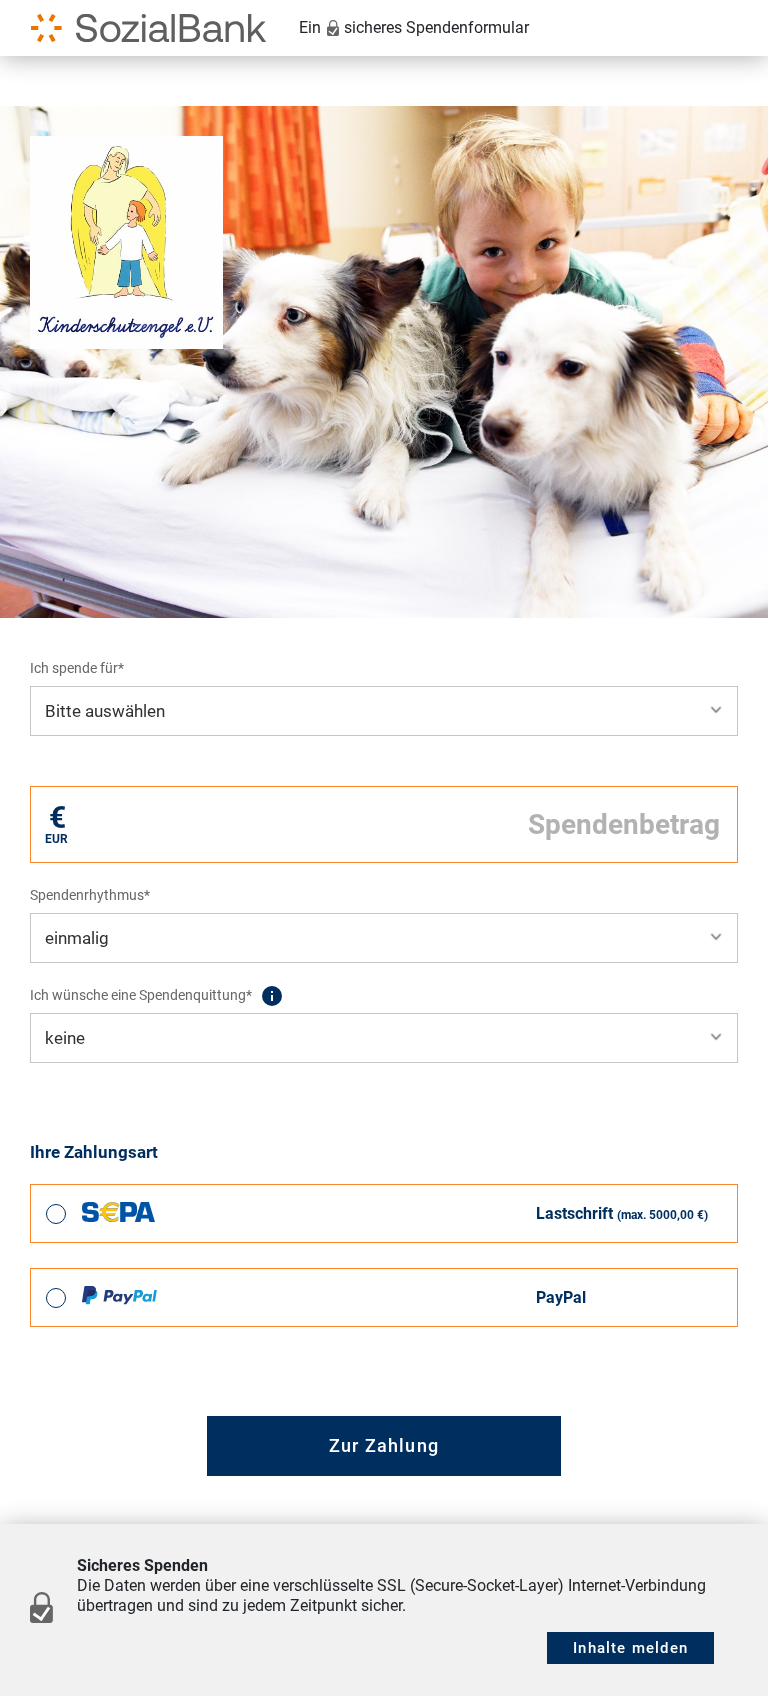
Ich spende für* (77, 668)
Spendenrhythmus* (90, 895)
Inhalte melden (630, 1648)
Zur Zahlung (384, 1445)
